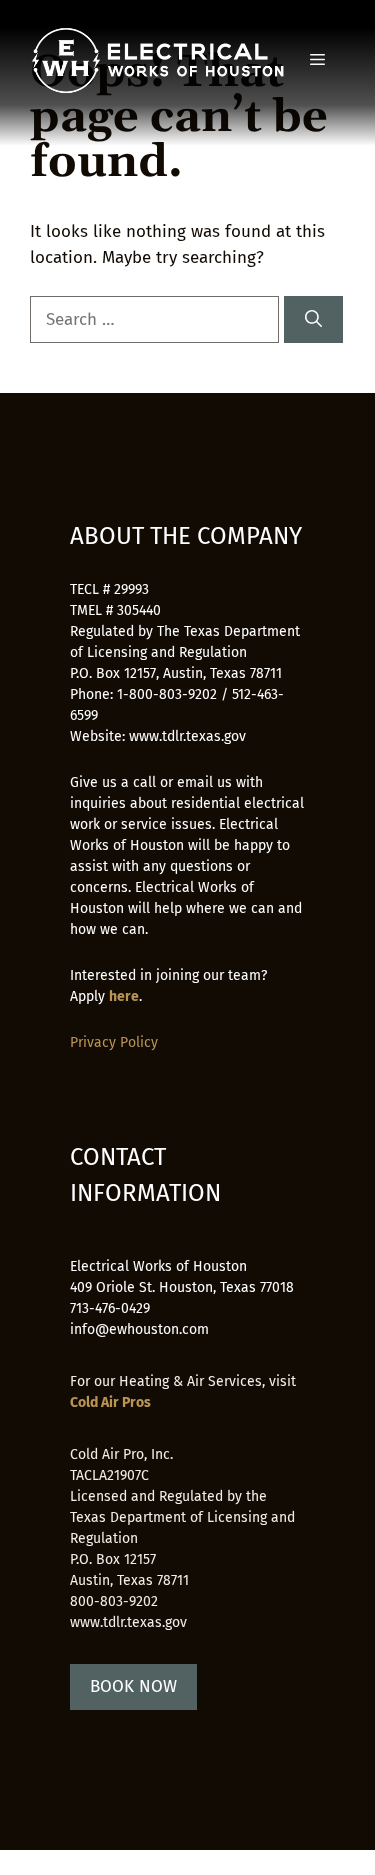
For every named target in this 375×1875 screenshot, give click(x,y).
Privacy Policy (114, 1042)
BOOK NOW (133, 1686)
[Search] (313, 320)
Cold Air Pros (110, 1402)
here (124, 996)
